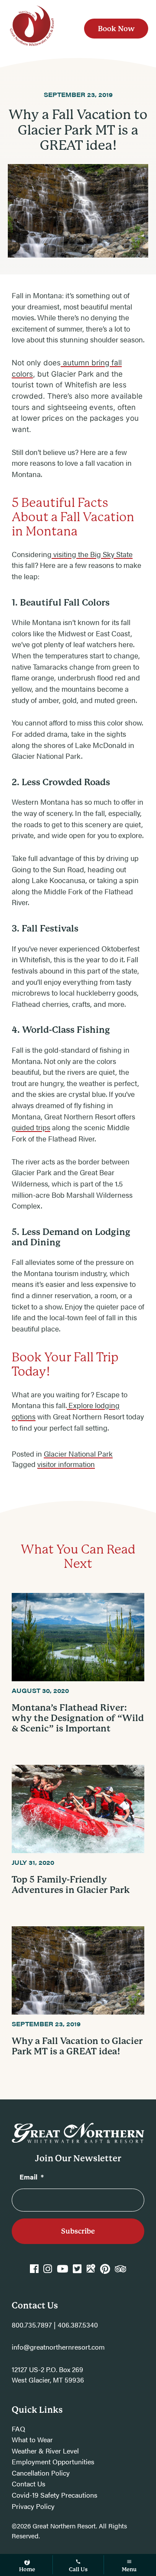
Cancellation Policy (41, 2473)
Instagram (48, 2273)
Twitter (77, 2273)
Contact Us (29, 2484)
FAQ (18, 2429)
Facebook (34, 2273)
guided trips (31, 1127)
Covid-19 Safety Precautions (55, 2495)
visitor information (66, 1464)
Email (32, 2177)
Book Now (116, 28)
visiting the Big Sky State (92, 554)
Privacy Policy (33, 2506)
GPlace (91, 2273)
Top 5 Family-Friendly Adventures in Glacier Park (71, 1885)
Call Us (78, 2569)
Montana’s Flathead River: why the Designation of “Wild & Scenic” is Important (78, 1718)
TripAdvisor (120, 2273)
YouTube (62, 2273)
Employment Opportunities (53, 2462)
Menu (129, 2569)
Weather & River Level (45, 2451)
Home (27, 2569)
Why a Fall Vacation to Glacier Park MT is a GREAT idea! (77, 2046)
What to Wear (32, 2439)
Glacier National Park (78, 1454)
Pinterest (105, 2273)
